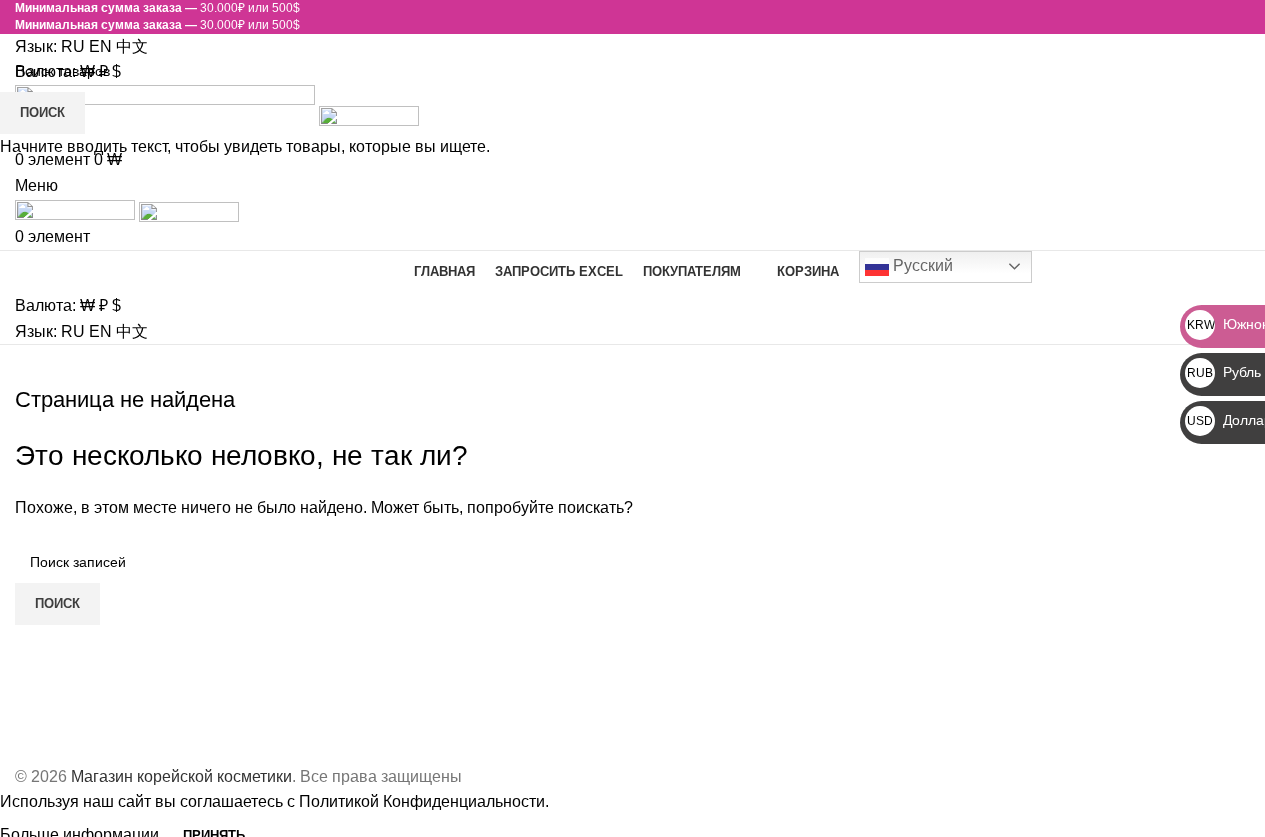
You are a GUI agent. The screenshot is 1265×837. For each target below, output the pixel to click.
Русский (921, 265)
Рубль (1224, 372)
